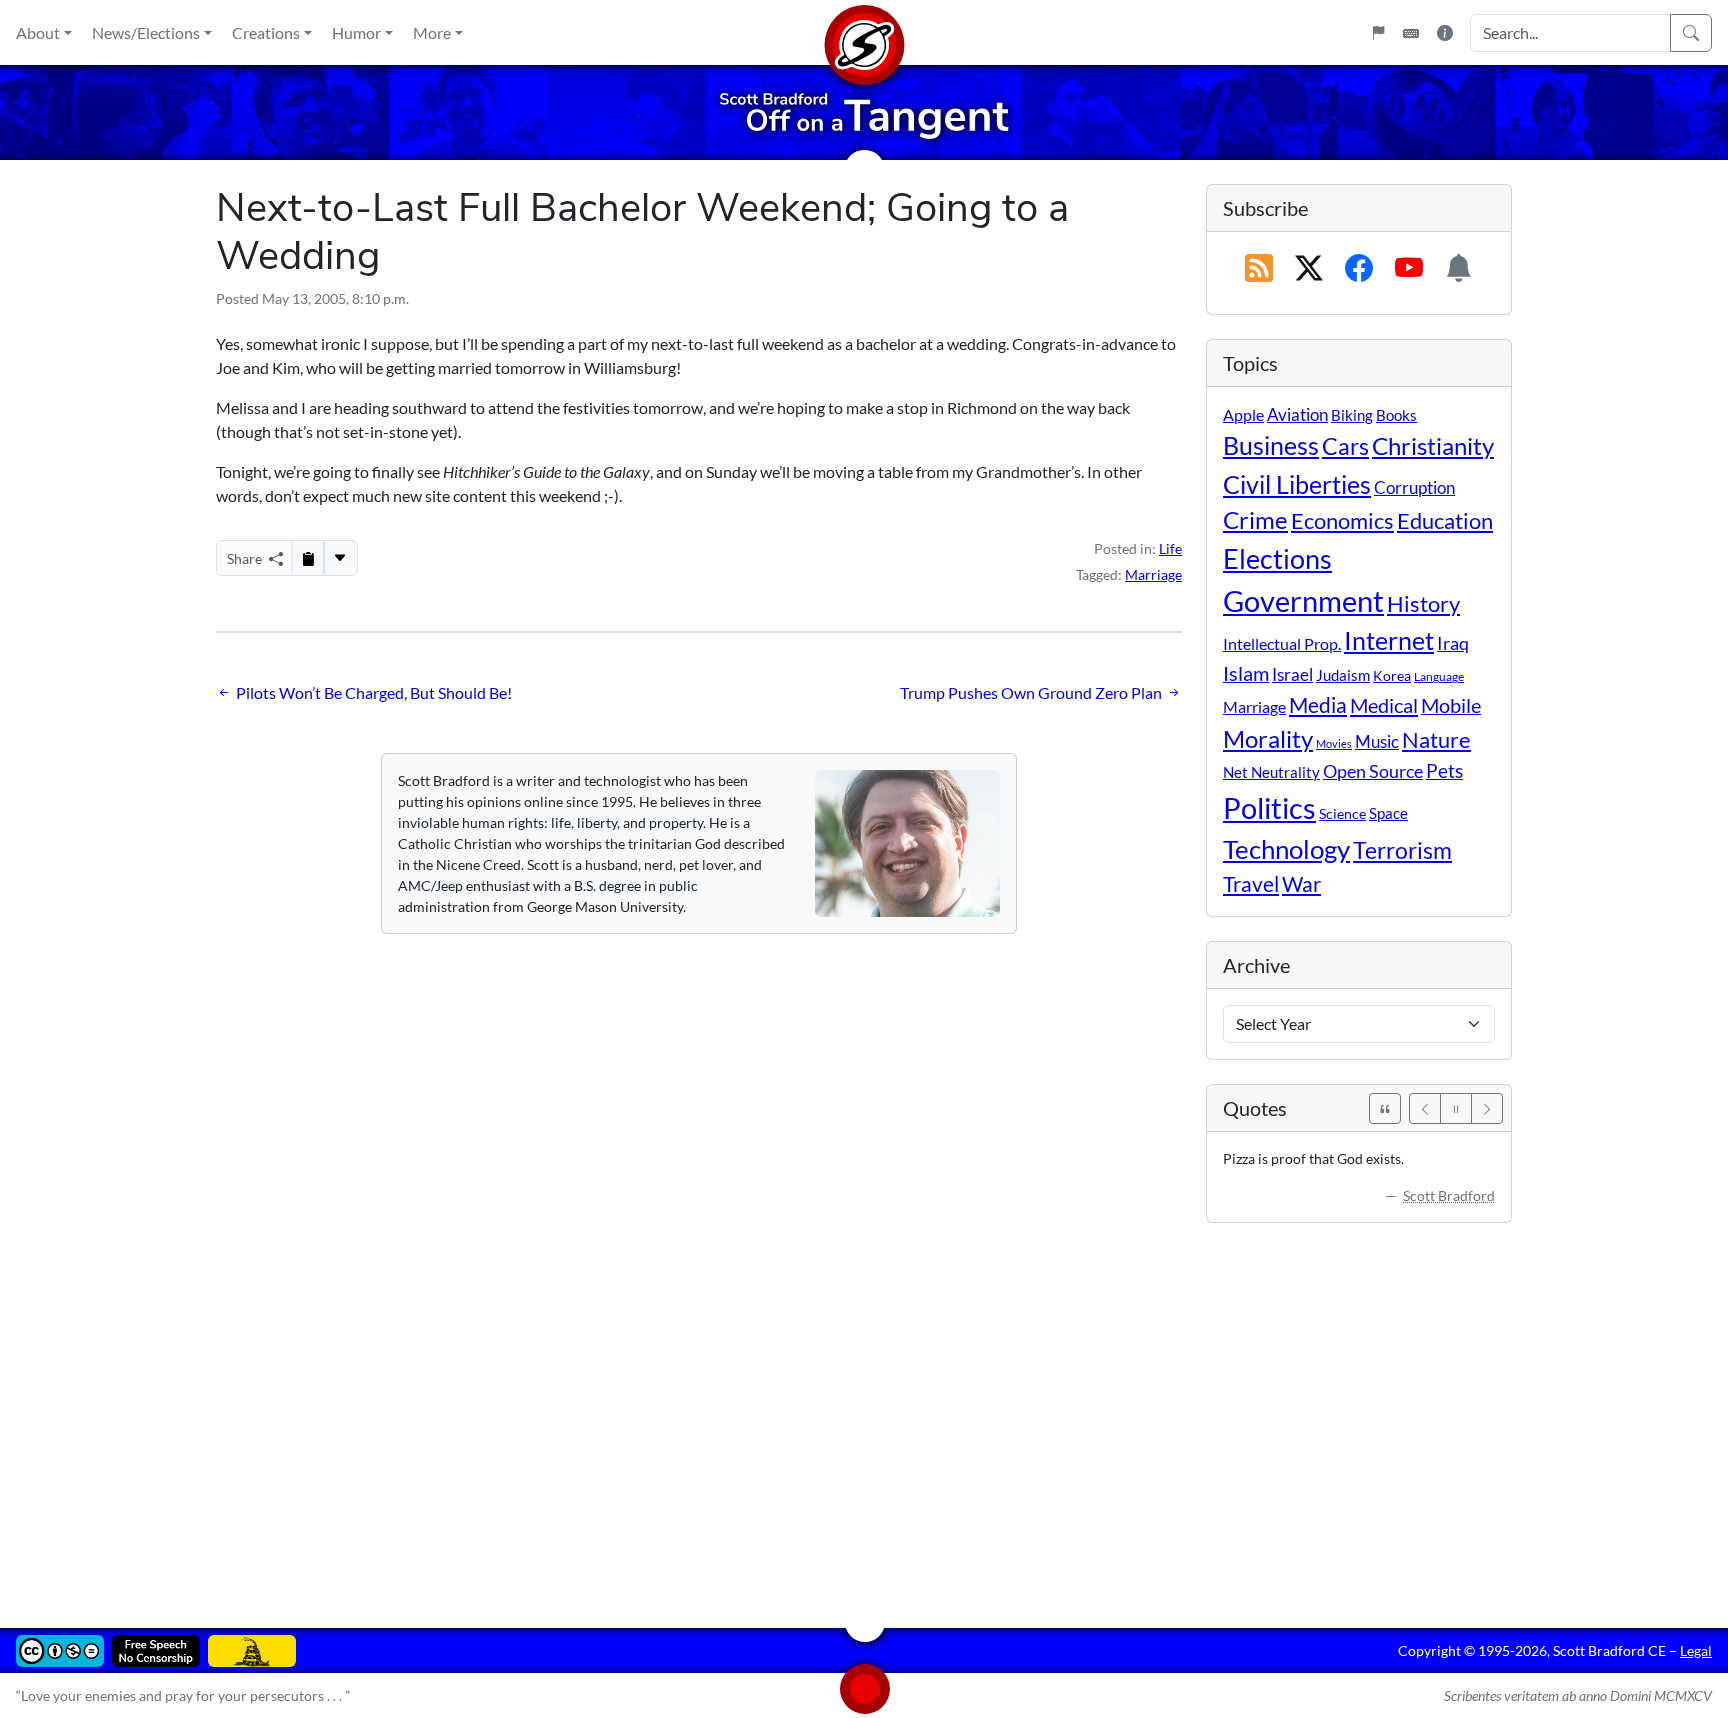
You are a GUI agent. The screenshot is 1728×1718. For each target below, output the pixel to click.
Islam (1246, 673)
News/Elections (146, 32)
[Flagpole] (1378, 33)
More (432, 32)
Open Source (1373, 771)
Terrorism (1402, 850)
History (1423, 603)
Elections (1277, 559)
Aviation (1297, 415)
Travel (1251, 884)
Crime (1255, 520)
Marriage (1153, 574)
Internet (1389, 640)
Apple (1243, 414)
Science (1342, 813)
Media (1318, 705)
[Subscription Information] (1459, 269)
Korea (1392, 675)
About (38, 32)
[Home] (864, 32)
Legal (1696, 1650)
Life (1170, 548)
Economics (1342, 520)
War (1301, 884)
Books (1396, 415)
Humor (356, 32)
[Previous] (1425, 1108)
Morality (1268, 738)
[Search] (1691, 33)
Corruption (1414, 487)
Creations (266, 32)
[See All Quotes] (1385, 1108)
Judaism (1343, 675)
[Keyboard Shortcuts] (1411, 33)
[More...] (340, 558)
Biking (1352, 415)
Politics (1269, 807)
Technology (1286, 849)
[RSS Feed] (1259, 269)
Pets (1444, 770)
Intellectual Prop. (1282, 643)
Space (1388, 813)
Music (1377, 741)
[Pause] (1456, 1108)
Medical (1384, 705)
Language (1439, 676)
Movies (1334, 743)
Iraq (1453, 643)
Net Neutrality (1271, 772)
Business (1271, 445)
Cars (1345, 446)
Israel (1292, 675)
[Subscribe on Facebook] (1359, 269)
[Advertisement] (816, 1411)
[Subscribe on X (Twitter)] (1309, 269)
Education (1445, 520)
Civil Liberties (1297, 484)
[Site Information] (1445, 33)
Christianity (1433, 446)
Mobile (1451, 705)
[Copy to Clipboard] (308, 558)
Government (1303, 600)
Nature (1436, 739)
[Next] (1487, 1108)
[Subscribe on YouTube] (1409, 269)
